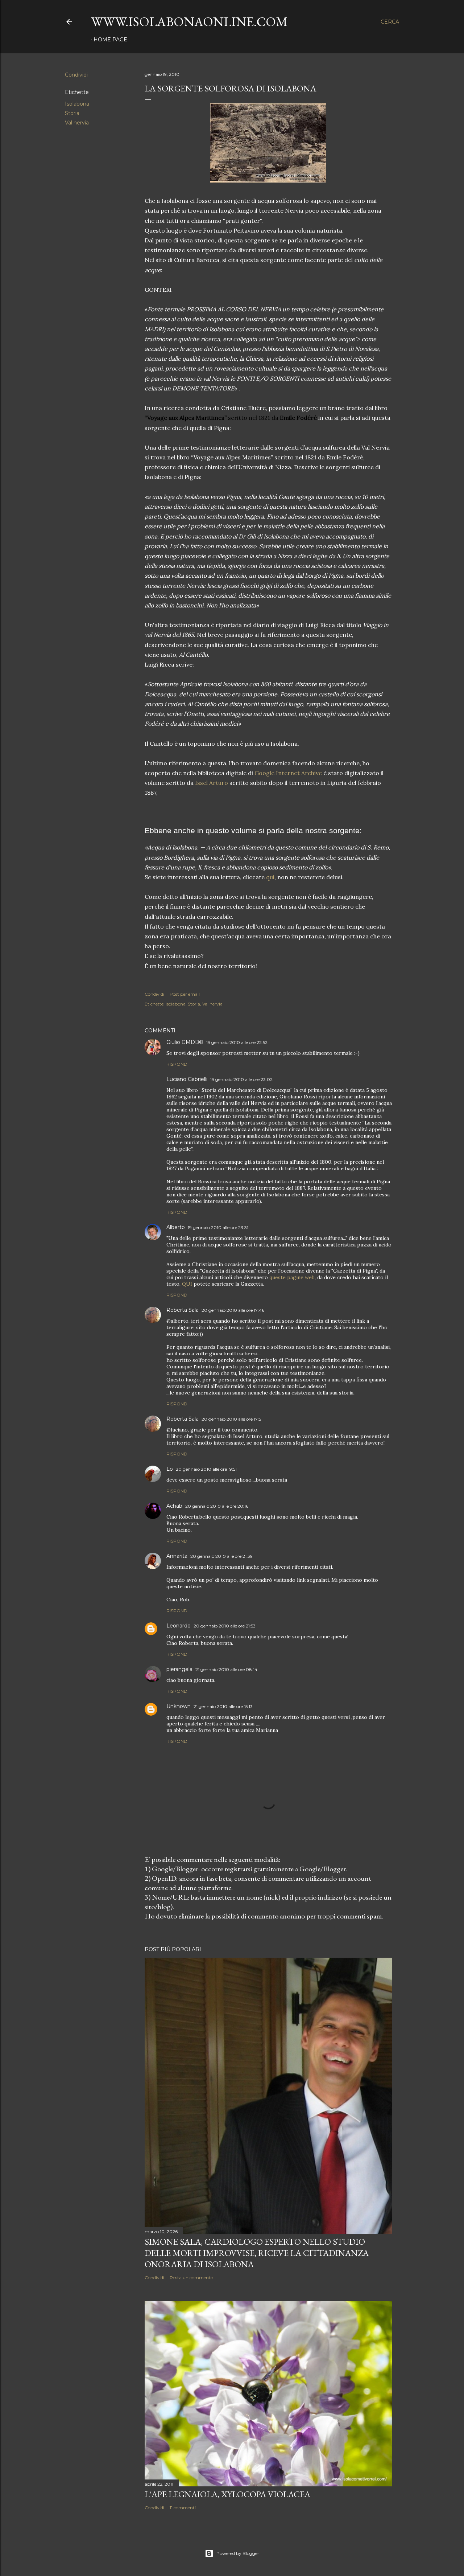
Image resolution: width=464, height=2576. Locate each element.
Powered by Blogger (238, 2553)
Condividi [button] (76, 75)
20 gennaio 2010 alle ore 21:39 (221, 1556)
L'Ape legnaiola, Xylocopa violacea (227, 2494)
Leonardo (179, 1626)
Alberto (176, 1227)
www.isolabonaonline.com (189, 22)
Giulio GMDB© (185, 1042)
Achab (174, 1506)
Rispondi (177, 1064)
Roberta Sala (183, 1310)
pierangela (179, 1669)
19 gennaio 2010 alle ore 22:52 (237, 1042)
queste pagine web (292, 1277)
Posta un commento (191, 2278)
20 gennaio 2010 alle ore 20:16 (217, 1506)
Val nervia (77, 123)
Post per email (185, 994)
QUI (187, 1284)
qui (270, 877)
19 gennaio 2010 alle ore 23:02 (241, 1079)
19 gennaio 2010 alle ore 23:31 (218, 1227)
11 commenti (183, 2508)
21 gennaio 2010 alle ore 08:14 (226, 1669)
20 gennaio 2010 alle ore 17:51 (232, 1419)
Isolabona (77, 104)
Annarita (177, 1556)
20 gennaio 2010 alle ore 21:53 (225, 1626)
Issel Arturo (212, 783)
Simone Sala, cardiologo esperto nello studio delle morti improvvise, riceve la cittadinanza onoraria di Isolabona (257, 2253)
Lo (170, 1469)
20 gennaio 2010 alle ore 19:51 (206, 1469)
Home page (110, 40)
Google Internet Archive (288, 773)
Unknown (179, 1706)
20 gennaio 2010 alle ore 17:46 (233, 1310)
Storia (72, 113)
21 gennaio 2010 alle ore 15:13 (223, 1706)
